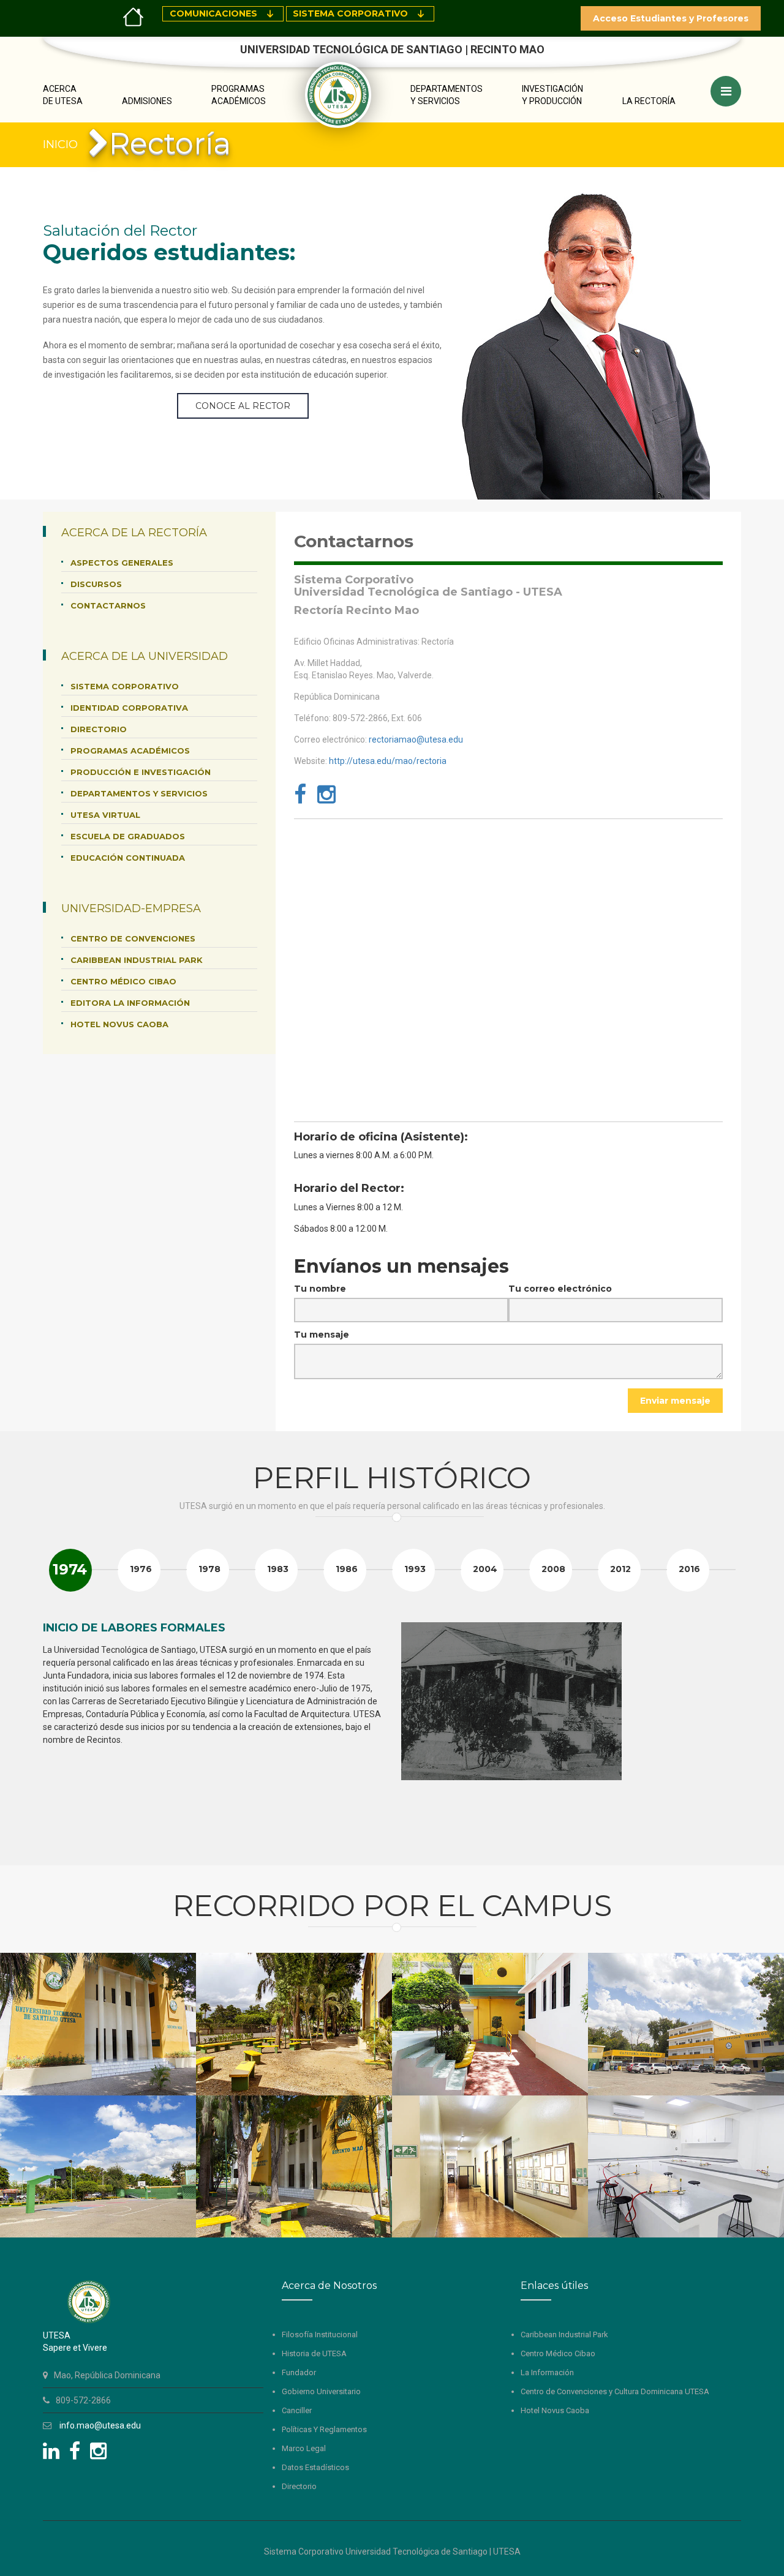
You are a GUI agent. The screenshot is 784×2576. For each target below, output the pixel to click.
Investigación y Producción (552, 95)
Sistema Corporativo (125, 686)
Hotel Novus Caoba (119, 1024)
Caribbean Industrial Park (137, 960)
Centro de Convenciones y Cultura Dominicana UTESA (615, 2391)
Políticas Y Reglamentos (324, 2429)
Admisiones (147, 101)
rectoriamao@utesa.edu (416, 739)
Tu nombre (320, 1289)
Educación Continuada (128, 858)
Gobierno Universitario (321, 2391)
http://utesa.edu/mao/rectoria (388, 761)
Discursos (96, 584)
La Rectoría (649, 101)
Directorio (99, 729)
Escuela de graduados (128, 836)
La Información (547, 2372)
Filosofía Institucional (320, 2334)
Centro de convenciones (133, 938)
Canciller (297, 2410)
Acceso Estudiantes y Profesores (671, 18)
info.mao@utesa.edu (100, 2425)
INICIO (60, 144)
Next (725, 1732)
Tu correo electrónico (560, 1289)
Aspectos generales (122, 563)
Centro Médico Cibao (123, 981)
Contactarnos (108, 605)
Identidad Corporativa (129, 708)
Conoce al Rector (243, 406)
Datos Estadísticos (315, 2467)
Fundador (299, 2372)
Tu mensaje (322, 1335)
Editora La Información (130, 1003)
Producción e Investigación (141, 772)
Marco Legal (304, 2448)
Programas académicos (130, 751)
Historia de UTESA (314, 2353)
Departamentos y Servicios (447, 95)
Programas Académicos (239, 95)
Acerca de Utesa (63, 95)
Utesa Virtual (105, 815)
